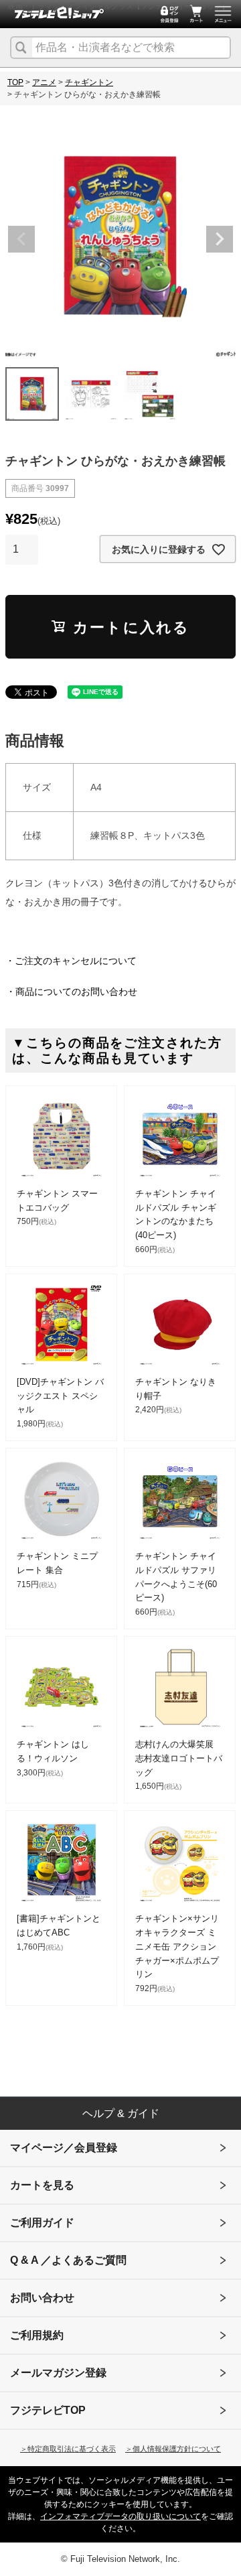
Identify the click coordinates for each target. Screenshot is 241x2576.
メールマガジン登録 (58, 2373)
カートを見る (42, 2185)
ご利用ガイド (42, 2223)
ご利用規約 (37, 2335)
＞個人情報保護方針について (173, 2449)
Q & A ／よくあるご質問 (68, 2260)
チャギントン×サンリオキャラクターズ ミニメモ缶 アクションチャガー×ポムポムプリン (177, 1946)
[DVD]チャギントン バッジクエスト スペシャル (60, 1396)
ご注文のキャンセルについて (76, 961)
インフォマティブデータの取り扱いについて (120, 2516)
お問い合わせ (42, 2298)
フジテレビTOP (48, 2410)
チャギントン (89, 82)
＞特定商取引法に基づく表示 (68, 2449)
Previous (21, 239)
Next (220, 239)
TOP (15, 82)
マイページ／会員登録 (64, 2148)
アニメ (44, 82)
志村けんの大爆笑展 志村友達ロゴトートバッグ (179, 1758)
